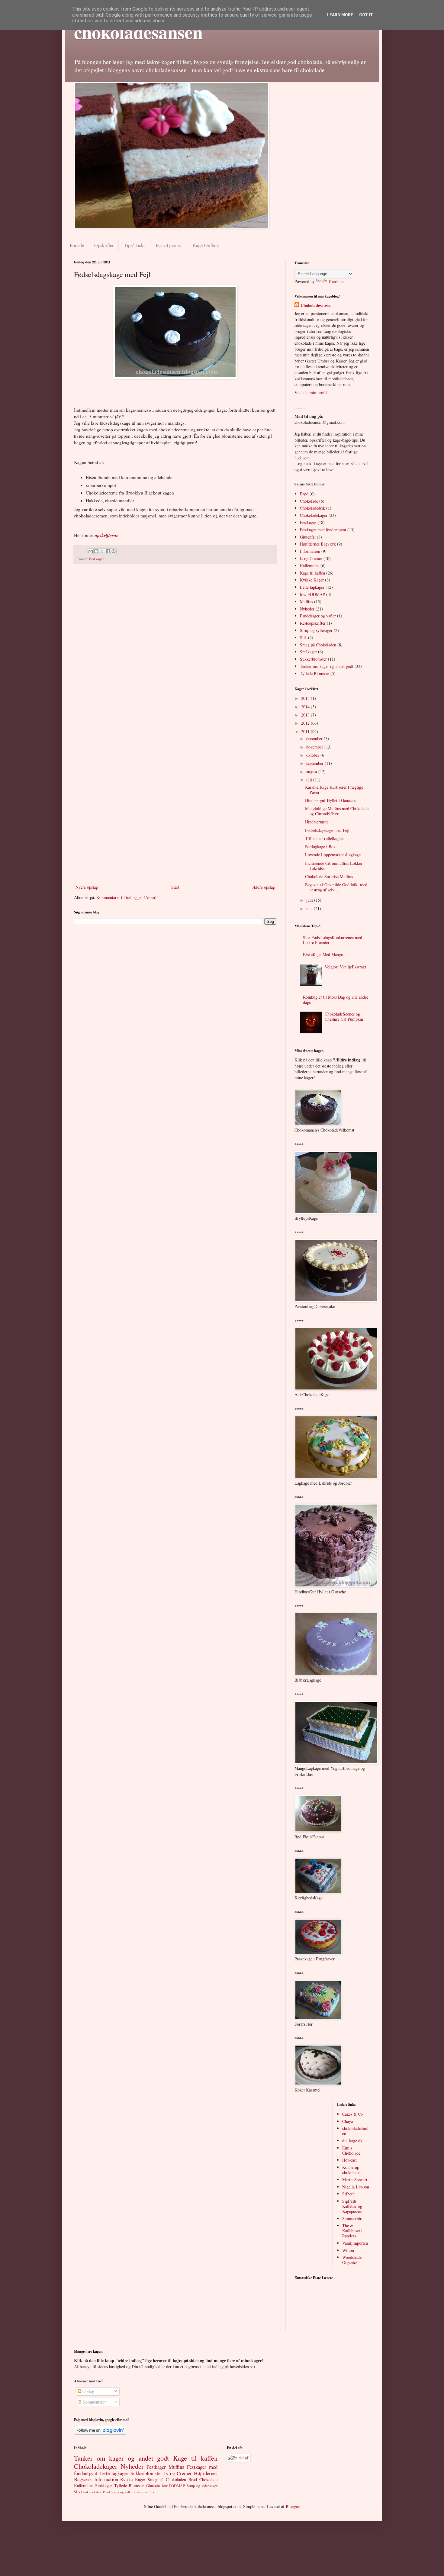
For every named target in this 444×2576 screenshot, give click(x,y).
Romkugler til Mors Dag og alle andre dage (336, 1000)
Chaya (347, 2121)
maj (310, 908)
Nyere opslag (87, 887)
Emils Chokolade (351, 2150)
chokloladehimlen (355, 2131)
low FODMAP (312, 594)
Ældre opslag (264, 887)
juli (310, 780)
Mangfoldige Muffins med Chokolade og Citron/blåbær (337, 811)
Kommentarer (94, 2402)
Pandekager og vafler (318, 616)
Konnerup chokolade (351, 2170)
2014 (306, 707)
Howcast (349, 2160)
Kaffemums (310, 566)
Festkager (96, 559)
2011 (306, 731)
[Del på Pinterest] (114, 551)
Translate (336, 281)
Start (175, 887)
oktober (313, 755)
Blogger (292, 2506)
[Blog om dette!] (96, 551)
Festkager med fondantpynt (323, 530)
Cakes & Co (352, 2114)
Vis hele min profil (311, 393)
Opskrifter (104, 245)
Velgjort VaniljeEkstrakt (345, 967)
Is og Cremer (311, 558)
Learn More (340, 15)
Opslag (88, 2391)
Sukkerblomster (313, 659)
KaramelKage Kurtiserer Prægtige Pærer (334, 790)
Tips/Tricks (135, 245)
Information (310, 551)
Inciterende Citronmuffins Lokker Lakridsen (334, 866)
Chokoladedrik (312, 508)
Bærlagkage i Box (320, 847)
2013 (306, 715)
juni (310, 900)
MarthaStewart (355, 2180)
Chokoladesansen (316, 305)
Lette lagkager (312, 587)
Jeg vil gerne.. (169, 245)
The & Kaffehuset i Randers (352, 2231)
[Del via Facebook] (108, 551)
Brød (304, 494)
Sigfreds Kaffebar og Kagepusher (352, 2206)
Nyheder (307, 609)
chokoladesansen (138, 32)
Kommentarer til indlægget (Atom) (126, 897)
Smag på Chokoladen (318, 645)
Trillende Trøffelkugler (325, 838)
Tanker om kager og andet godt (327, 666)
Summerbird (353, 2219)
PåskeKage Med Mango (323, 954)
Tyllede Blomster (315, 673)
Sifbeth (348, 2194)
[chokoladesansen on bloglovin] (100, 2433)
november (315, 747)
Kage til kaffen (312, 573)
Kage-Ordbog (206, 245)
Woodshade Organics (352, 2260)
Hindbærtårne (317, 822)
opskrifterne (107, 535)
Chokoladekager (314, 515)
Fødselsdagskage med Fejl (327, 830)
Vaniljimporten (355, 2243)
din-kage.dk (352, 2141)
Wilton (348, 2250)
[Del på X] (102, 551)
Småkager (308, 652)
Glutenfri (308, 537)
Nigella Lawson (356, 2187)
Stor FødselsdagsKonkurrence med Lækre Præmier (333, 940)
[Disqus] (175, 647)
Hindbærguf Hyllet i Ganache (330, 800)
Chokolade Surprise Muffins (329, 876)
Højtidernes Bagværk (318, 544)
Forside (77, 245)
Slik (303, 638)
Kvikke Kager (312, 580)
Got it (366, 15)
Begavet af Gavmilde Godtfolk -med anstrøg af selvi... (336, 887)
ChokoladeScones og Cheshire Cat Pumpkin (344, 1016)
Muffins (306, 602)
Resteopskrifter (313, 623)
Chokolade (309, 501)
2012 (306, 723)
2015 (306, 698)
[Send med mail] (91, 551)
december (315, 738)
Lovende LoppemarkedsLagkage (333, 855)
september (315, 763)
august (312, 772)
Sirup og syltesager (316, 630)
